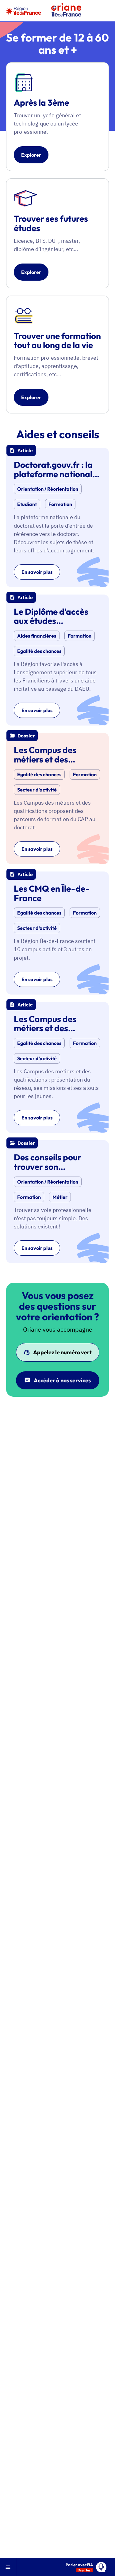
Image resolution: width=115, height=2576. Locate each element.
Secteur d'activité (37, 790)
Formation (60, 504)
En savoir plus (37, 572)
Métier (60, 1197)
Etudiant (27, 504)
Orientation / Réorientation (48, 489)
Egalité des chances (39, 651)
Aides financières (37, 636)
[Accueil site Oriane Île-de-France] (66, 11)
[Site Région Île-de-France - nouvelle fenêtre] (24, 11)
